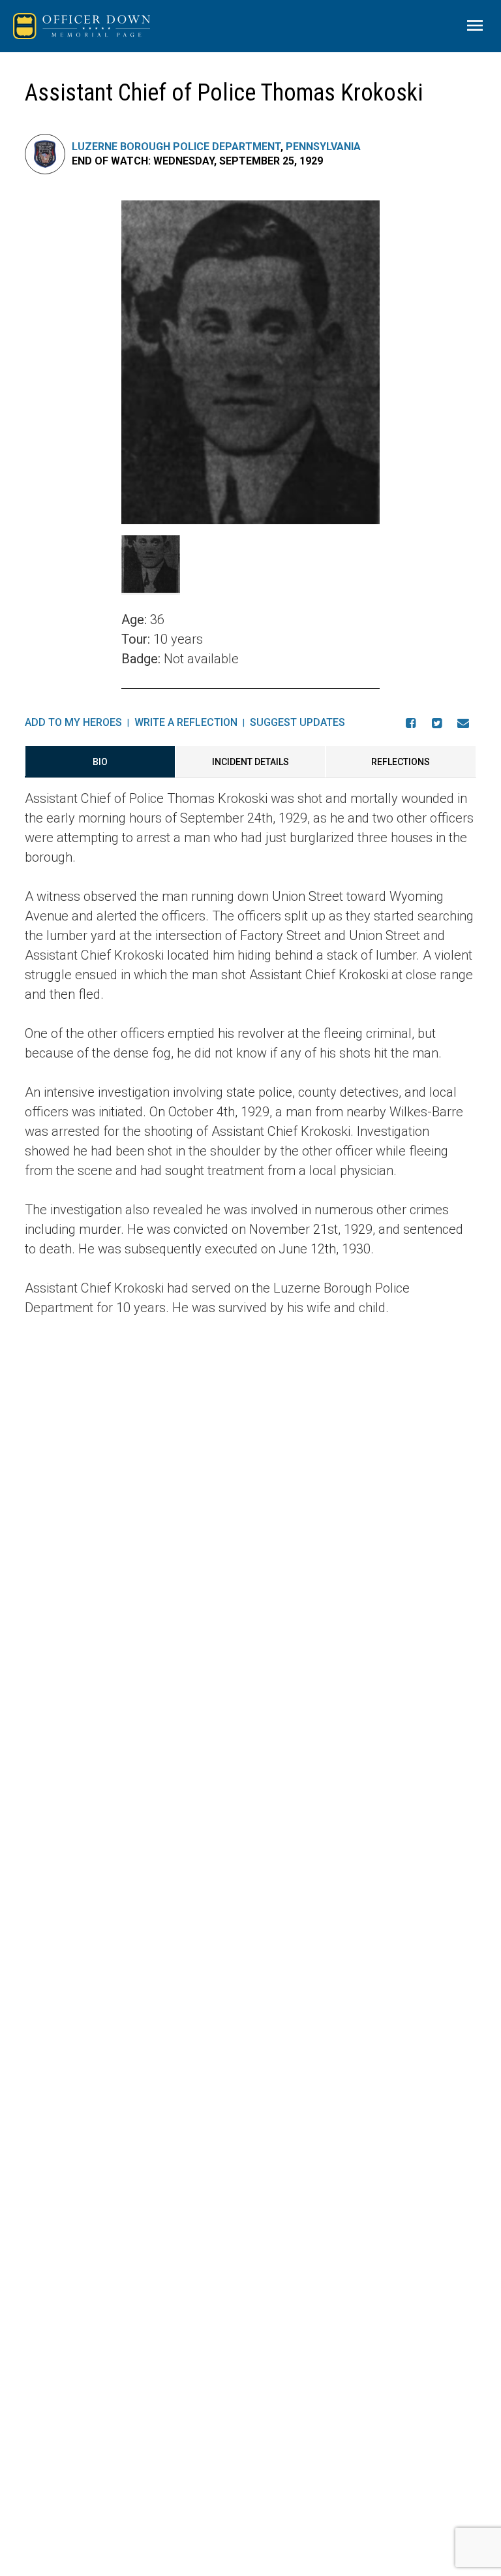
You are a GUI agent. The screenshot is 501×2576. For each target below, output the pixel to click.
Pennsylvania (323, 147)
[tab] (100, 762)
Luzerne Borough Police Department (176, 147)
